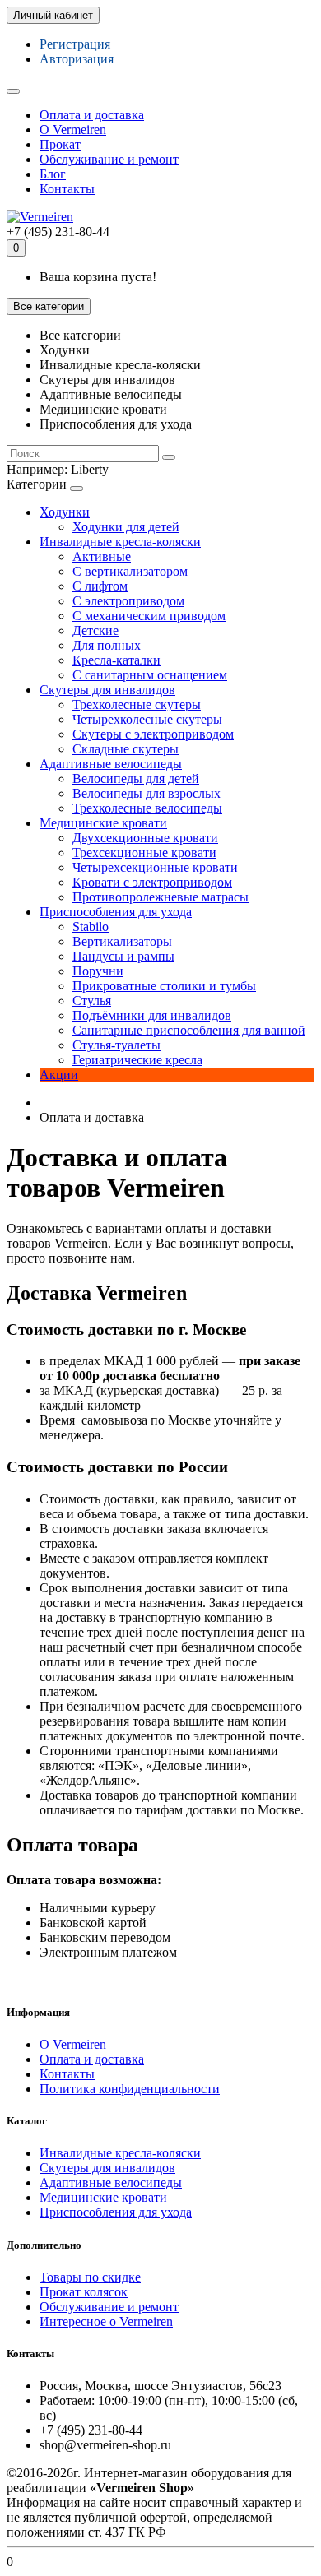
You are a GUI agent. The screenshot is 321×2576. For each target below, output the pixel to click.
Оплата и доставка (92, 115)
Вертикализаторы (122, 941)
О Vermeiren (73, 130)
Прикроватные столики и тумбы (164, 986)
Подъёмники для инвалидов (152, 1015)
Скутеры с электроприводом (153, 734)
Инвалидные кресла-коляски (120, 542)
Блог (53, 174)
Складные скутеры (126, 749)
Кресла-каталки (116, 660)
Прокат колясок (84, 2292)
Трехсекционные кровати (144, 852)
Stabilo (91, 927)
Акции (59, 1075)
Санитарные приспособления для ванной (189, 1030)
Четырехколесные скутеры (147, 719)
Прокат (60, 144)
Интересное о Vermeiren (106, 2321)
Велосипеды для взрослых (147, 793)
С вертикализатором (130, 571)
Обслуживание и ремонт (109, 159)
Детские (95, 630)
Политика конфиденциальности (130, 2089)
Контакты (67, 189)
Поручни (98, 971)
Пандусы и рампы (123, 956)
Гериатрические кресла (137, 1060)
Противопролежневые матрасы (160, 897)
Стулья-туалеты (116, 1045)
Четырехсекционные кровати (155, 867)
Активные (102, 556)
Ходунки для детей (126, 527)
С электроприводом (128, 601)
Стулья (92, 1001)
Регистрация (75, 44)
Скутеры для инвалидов (107, 690)
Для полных (107, 645)
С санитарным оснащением (150, 675)
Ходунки (65, 512)
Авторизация (77, 59)
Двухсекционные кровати (145, 838)
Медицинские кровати (103, 823)
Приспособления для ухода (116, 912)
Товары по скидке (90, 2277)
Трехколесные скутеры (137, 704)
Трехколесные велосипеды (147, 808)
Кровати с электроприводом (152, 882)
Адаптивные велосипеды (111, 764)
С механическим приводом (149, 616)
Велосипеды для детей (136, 778)
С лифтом (100, 586)
